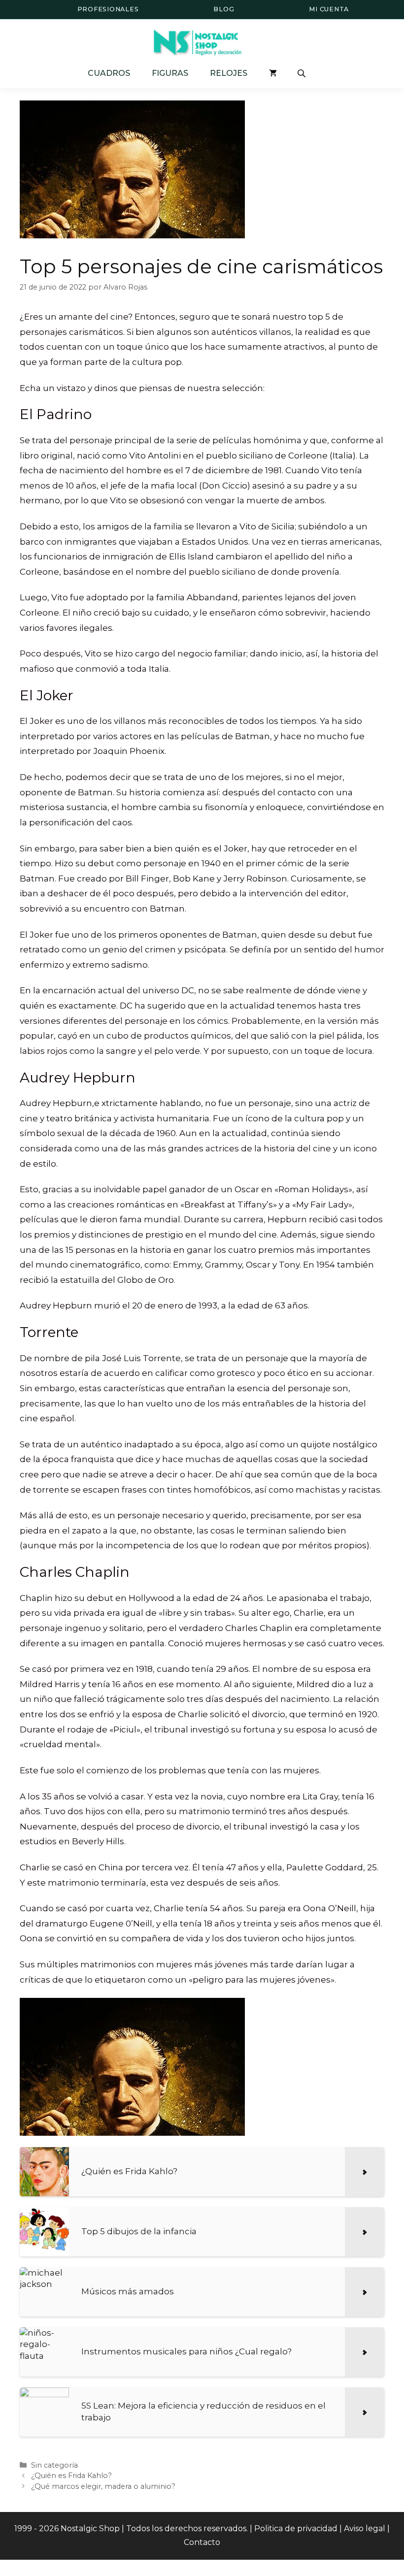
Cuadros (109, 73)
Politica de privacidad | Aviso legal (320, 2528)
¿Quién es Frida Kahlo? (71, 2476)
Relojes (229, 73)
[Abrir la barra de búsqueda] (303, 73)
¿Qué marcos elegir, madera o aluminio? (103, 2486)
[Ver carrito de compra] (273, 73)
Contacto (202, 2542)
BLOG (224, 9)
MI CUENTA (329, 9)
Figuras (170, 73)
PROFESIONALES (108, 9)
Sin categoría (54, 2465)
